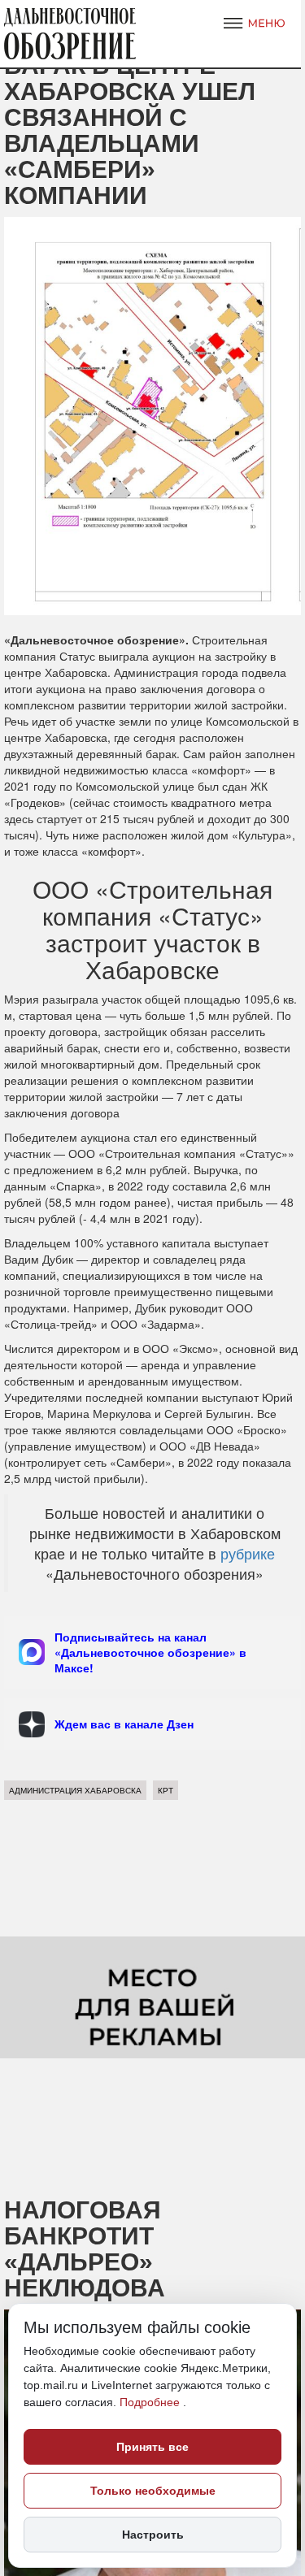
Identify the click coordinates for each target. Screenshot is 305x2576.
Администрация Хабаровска (75, 1790)
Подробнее (151, 2402)
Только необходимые (153, 2491)
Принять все (152, 2447)
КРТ (166, 1790)
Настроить (153, 2535)
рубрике (246, 1553)
